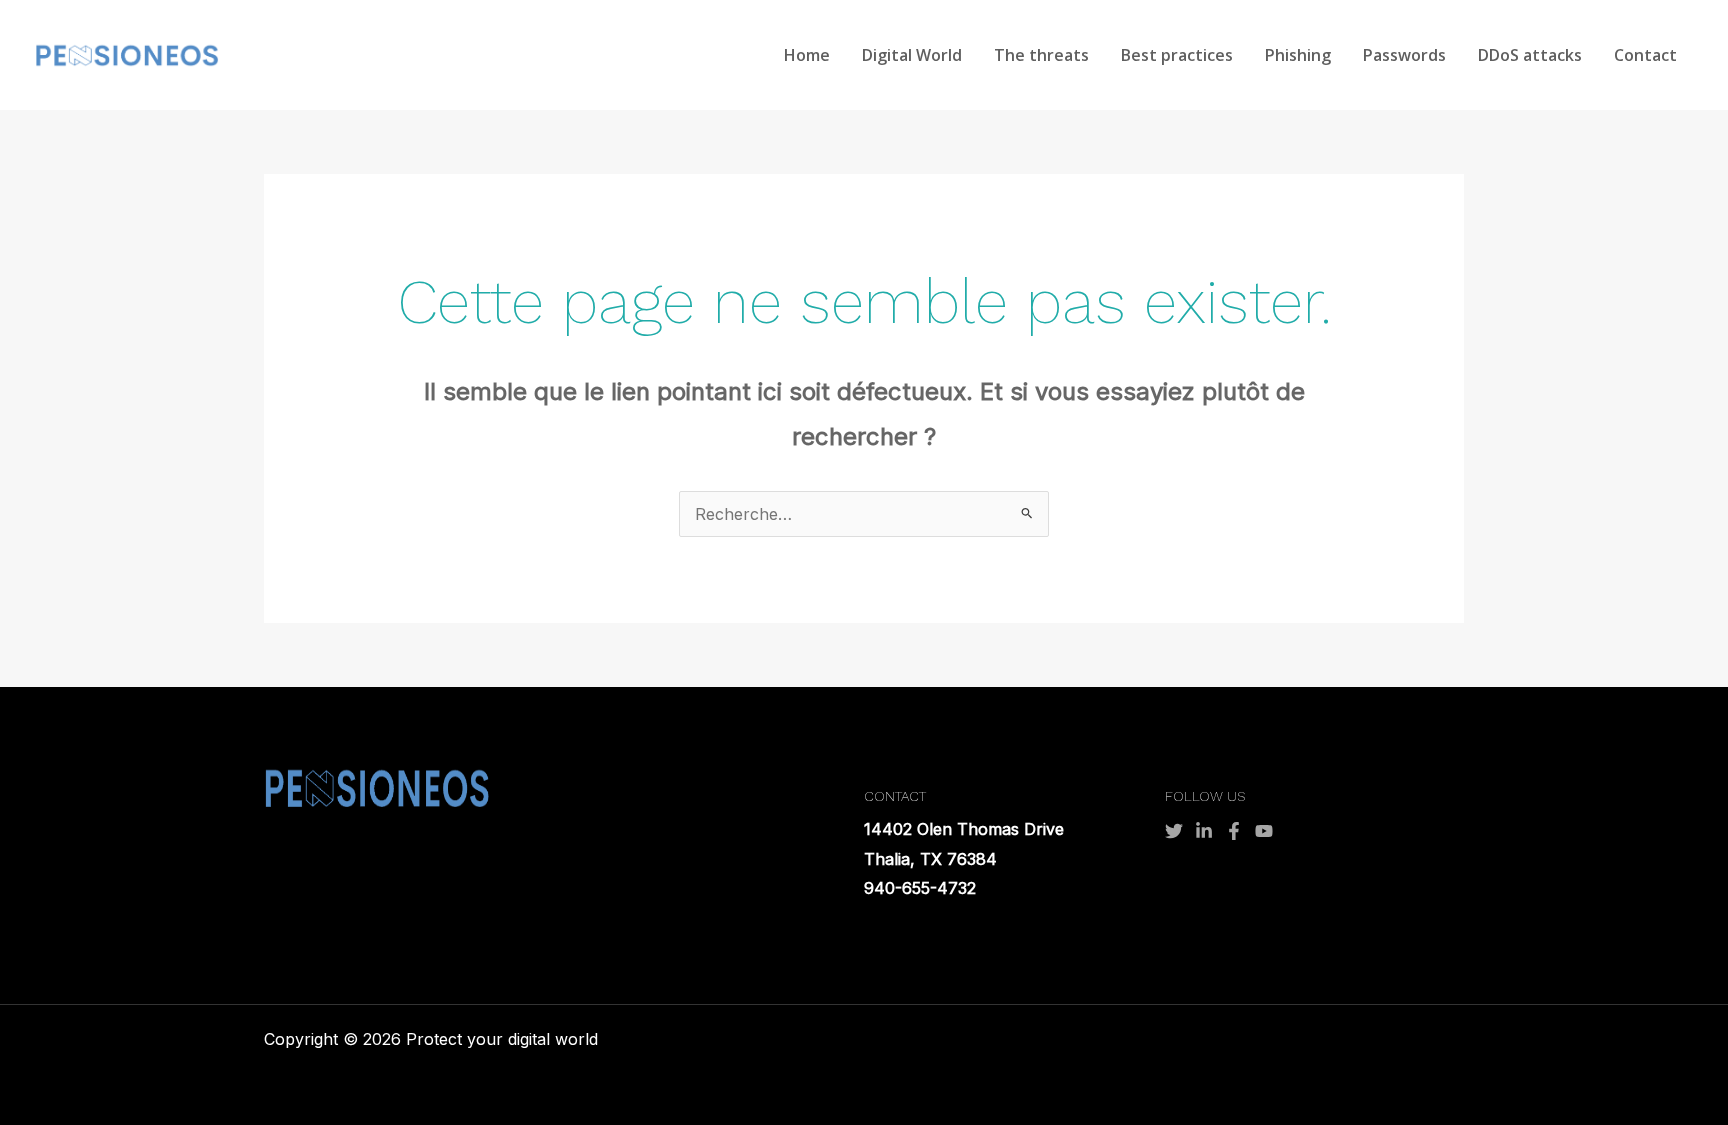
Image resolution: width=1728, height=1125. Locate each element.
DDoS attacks (1530, 55)
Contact (1645, 55)
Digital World (912, 55)
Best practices (1177, 55)
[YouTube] (1264, 831)
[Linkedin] (1204, 831)
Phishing (1298, 55)
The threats (1041, 55)
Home (807, 55)
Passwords (1404, 55)
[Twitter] (1174, 831)
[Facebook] (1234, 831)
